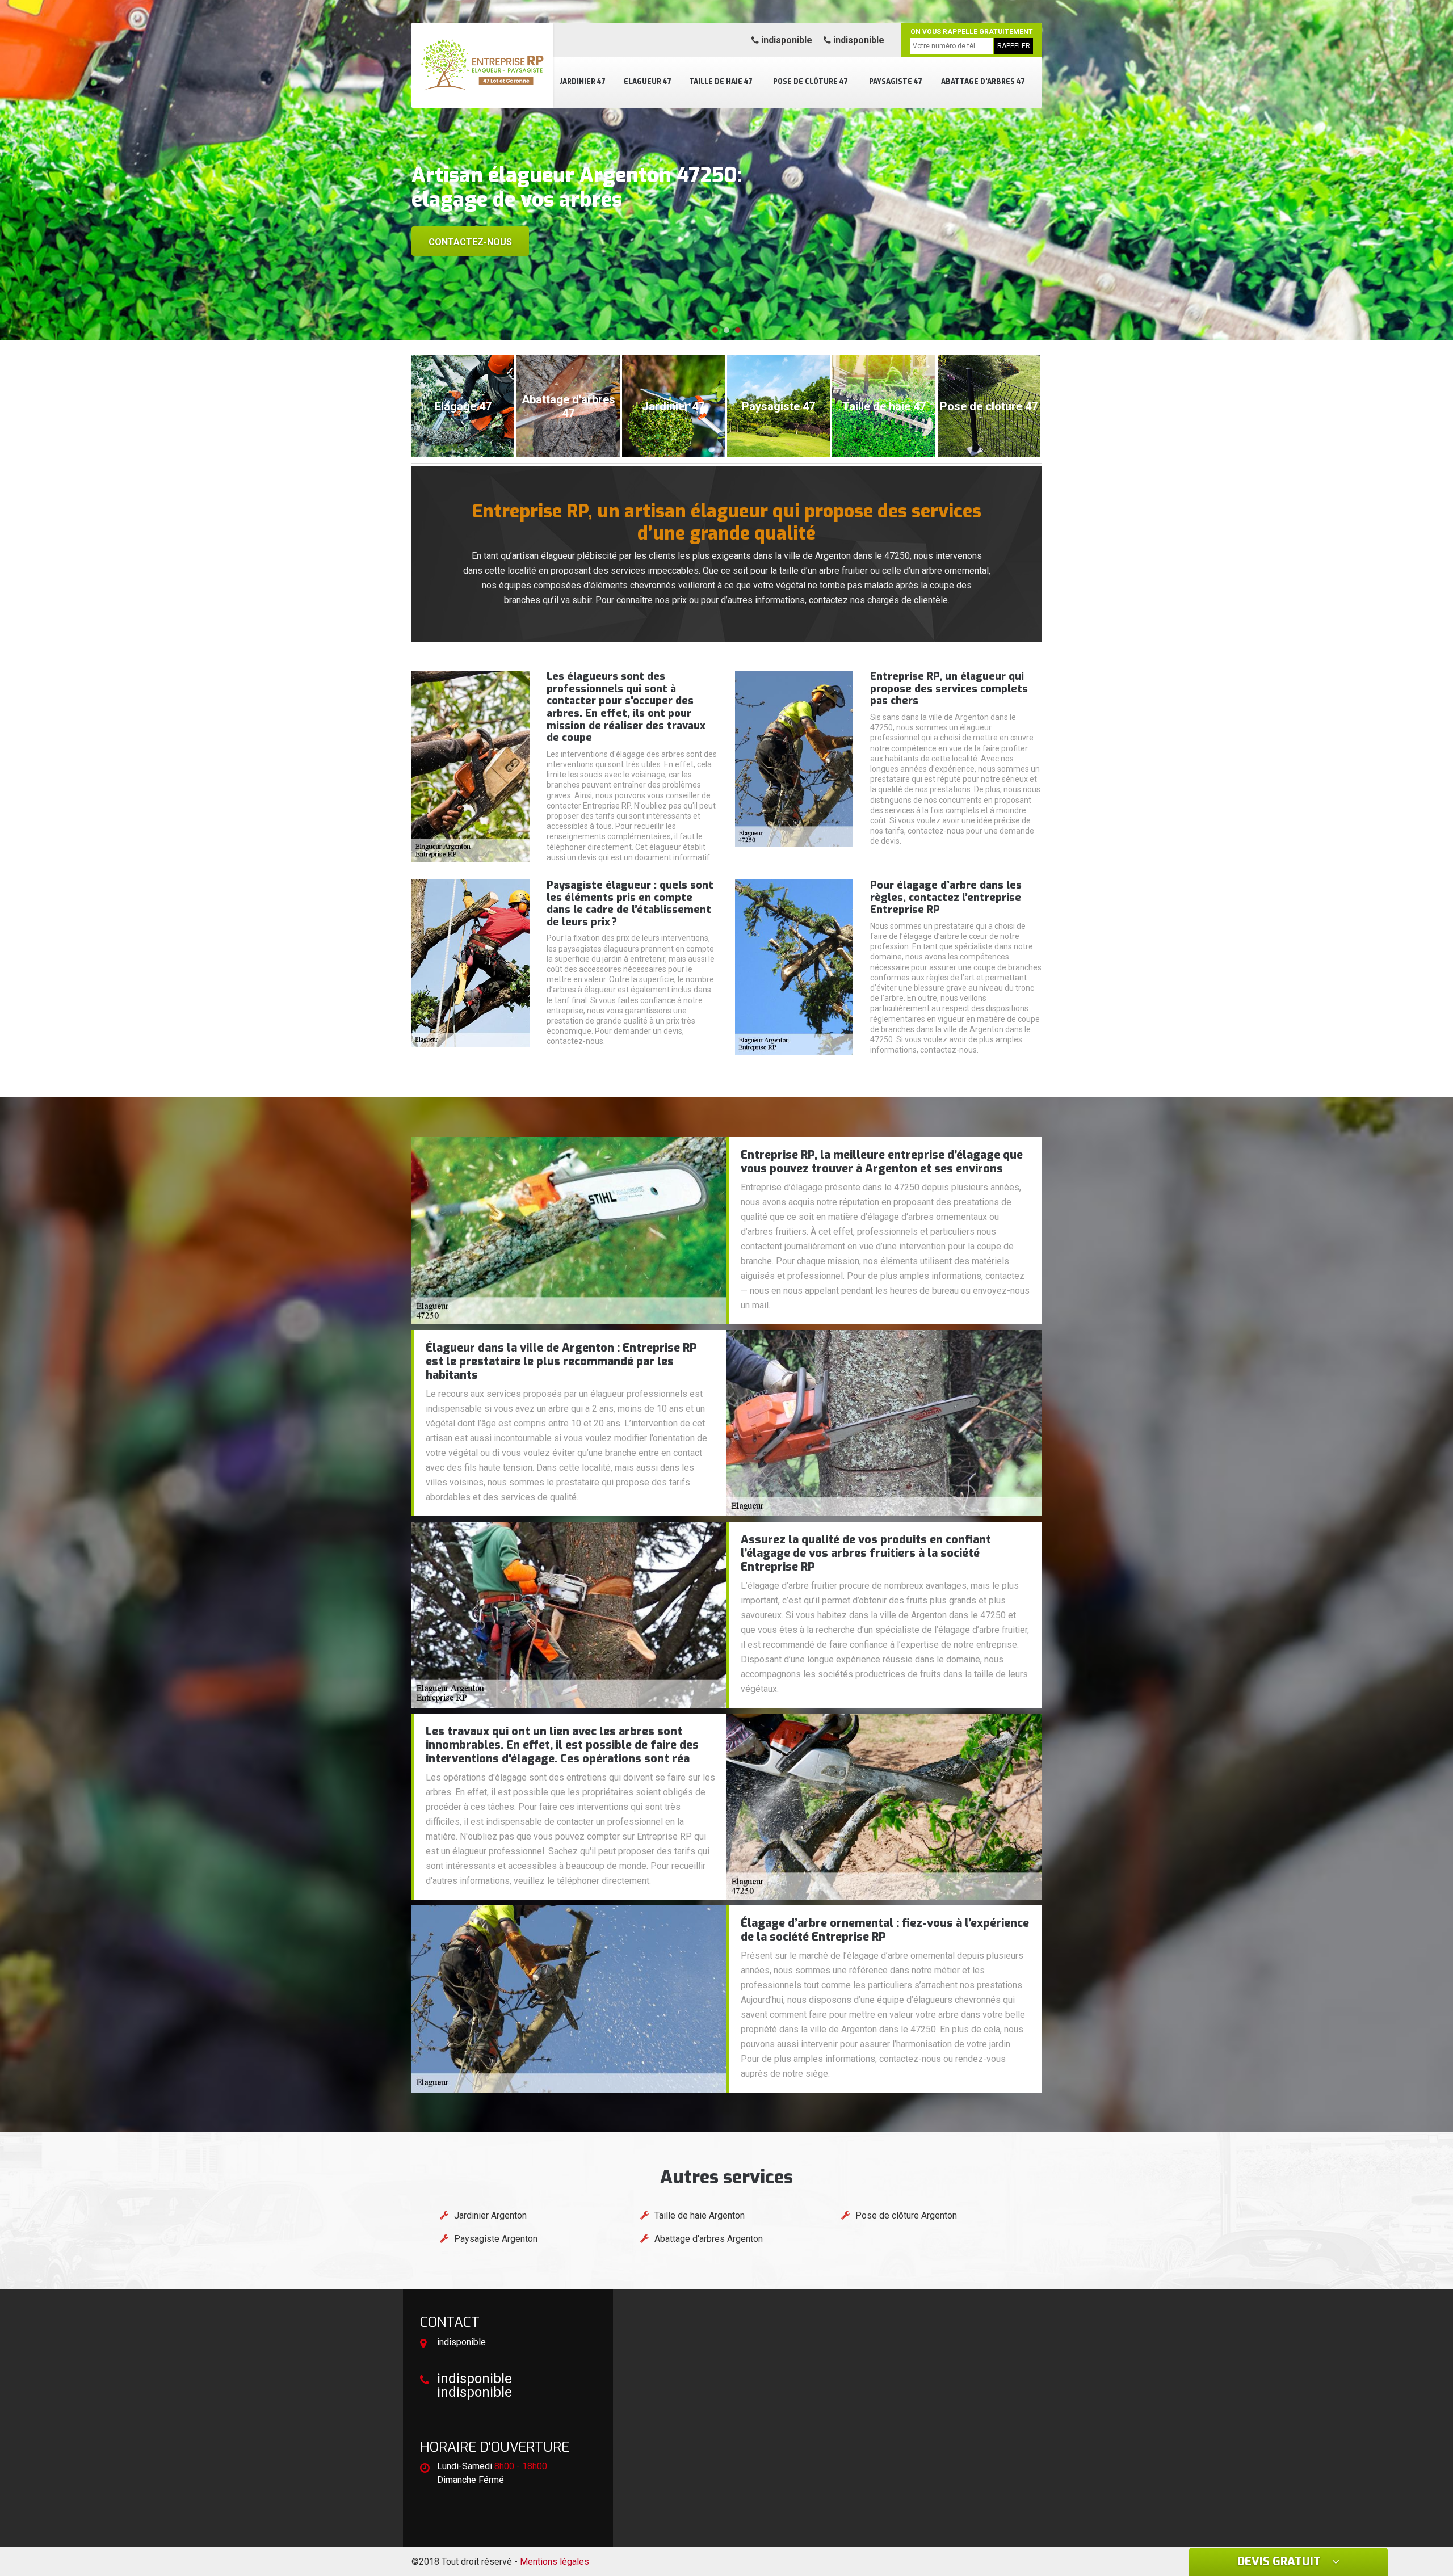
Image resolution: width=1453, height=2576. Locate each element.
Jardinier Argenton (490, 2215)
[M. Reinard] (482, 65)
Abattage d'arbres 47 (983, 82)
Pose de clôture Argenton (906, 2215)
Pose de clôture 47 (811, 82)
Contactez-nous (470, 242)
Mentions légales (555, 2562)
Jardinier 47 (582, 82)
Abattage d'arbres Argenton (709, 2239)
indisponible (786, 40)
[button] (715, 330)
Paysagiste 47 (896, 82)
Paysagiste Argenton (496, 2239)
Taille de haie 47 (721, 82)
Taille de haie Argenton (700, 2215)
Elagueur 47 (648, 82)
